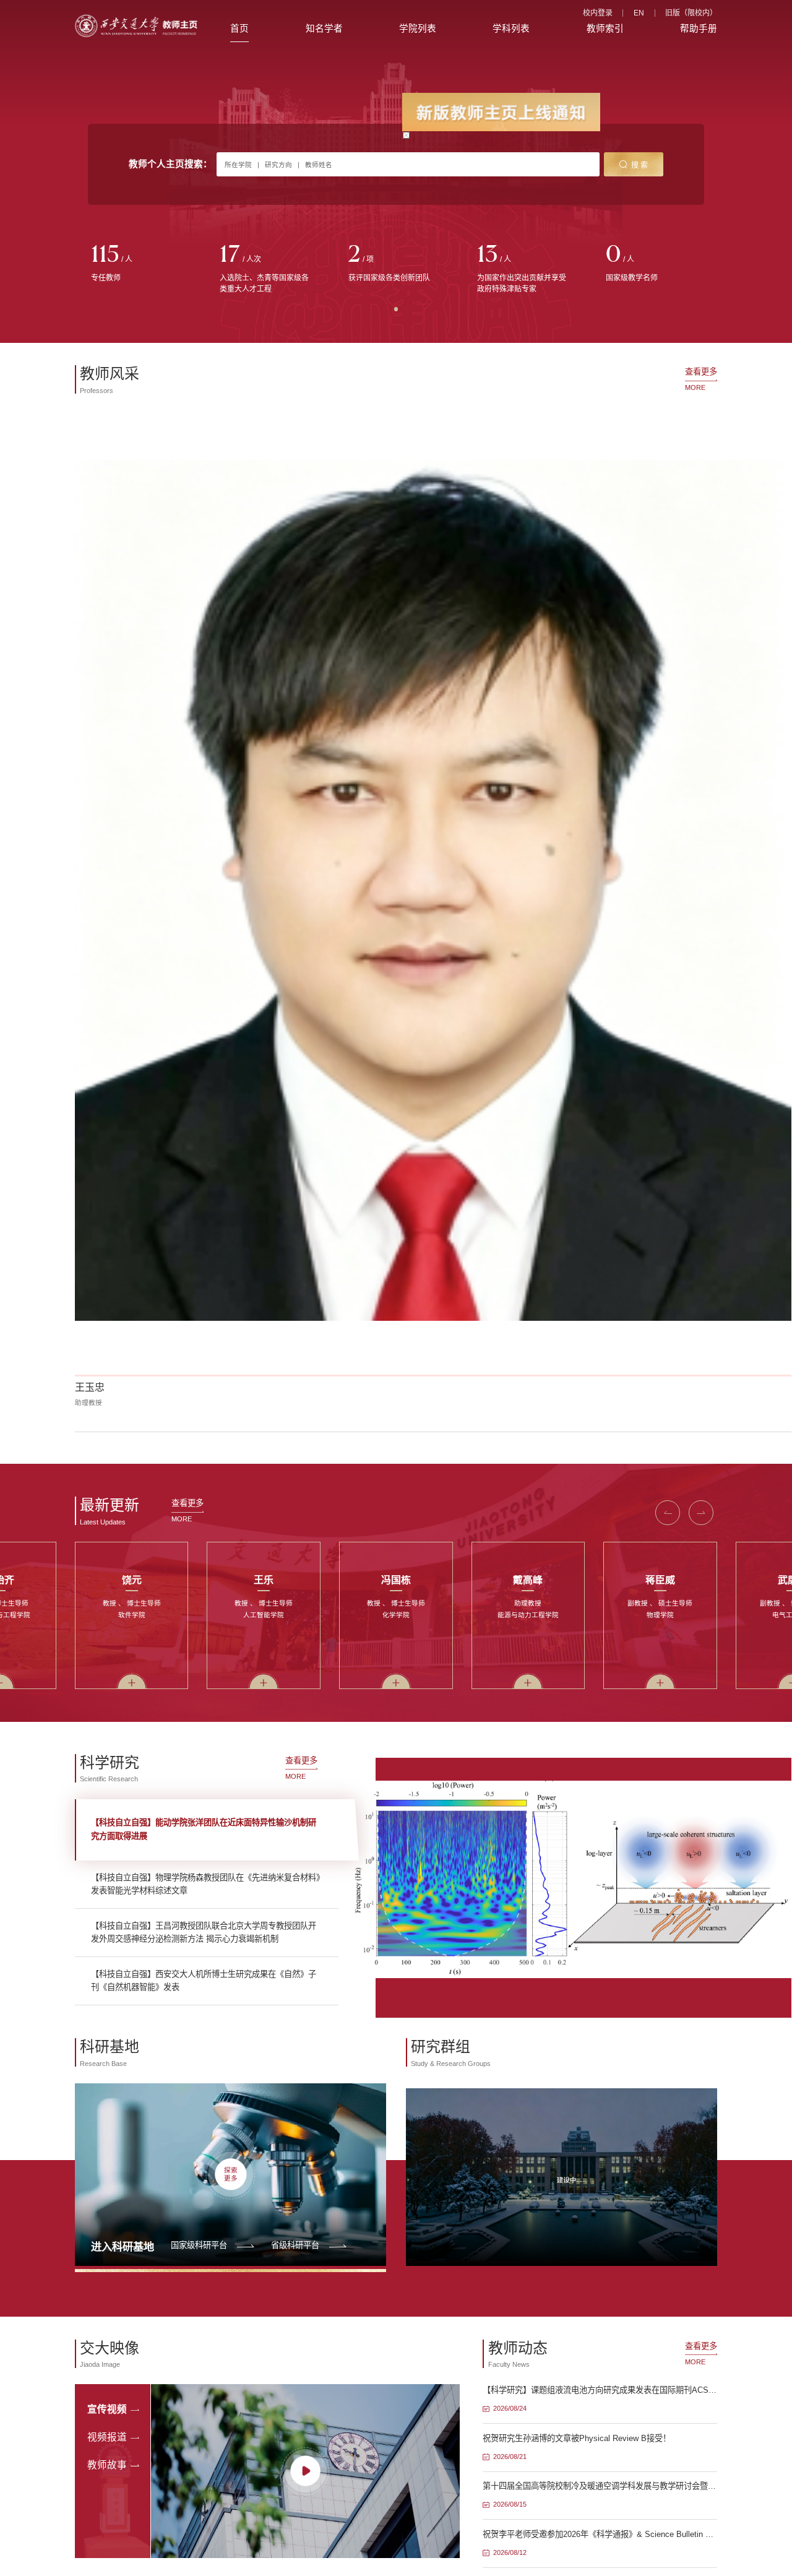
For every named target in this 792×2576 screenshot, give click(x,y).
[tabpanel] (139, 264)
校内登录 (598, 13)
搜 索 (639, 165)
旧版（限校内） (691, 13)
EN (639, 13)
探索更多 (231, 2175)
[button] (668, 1513)
